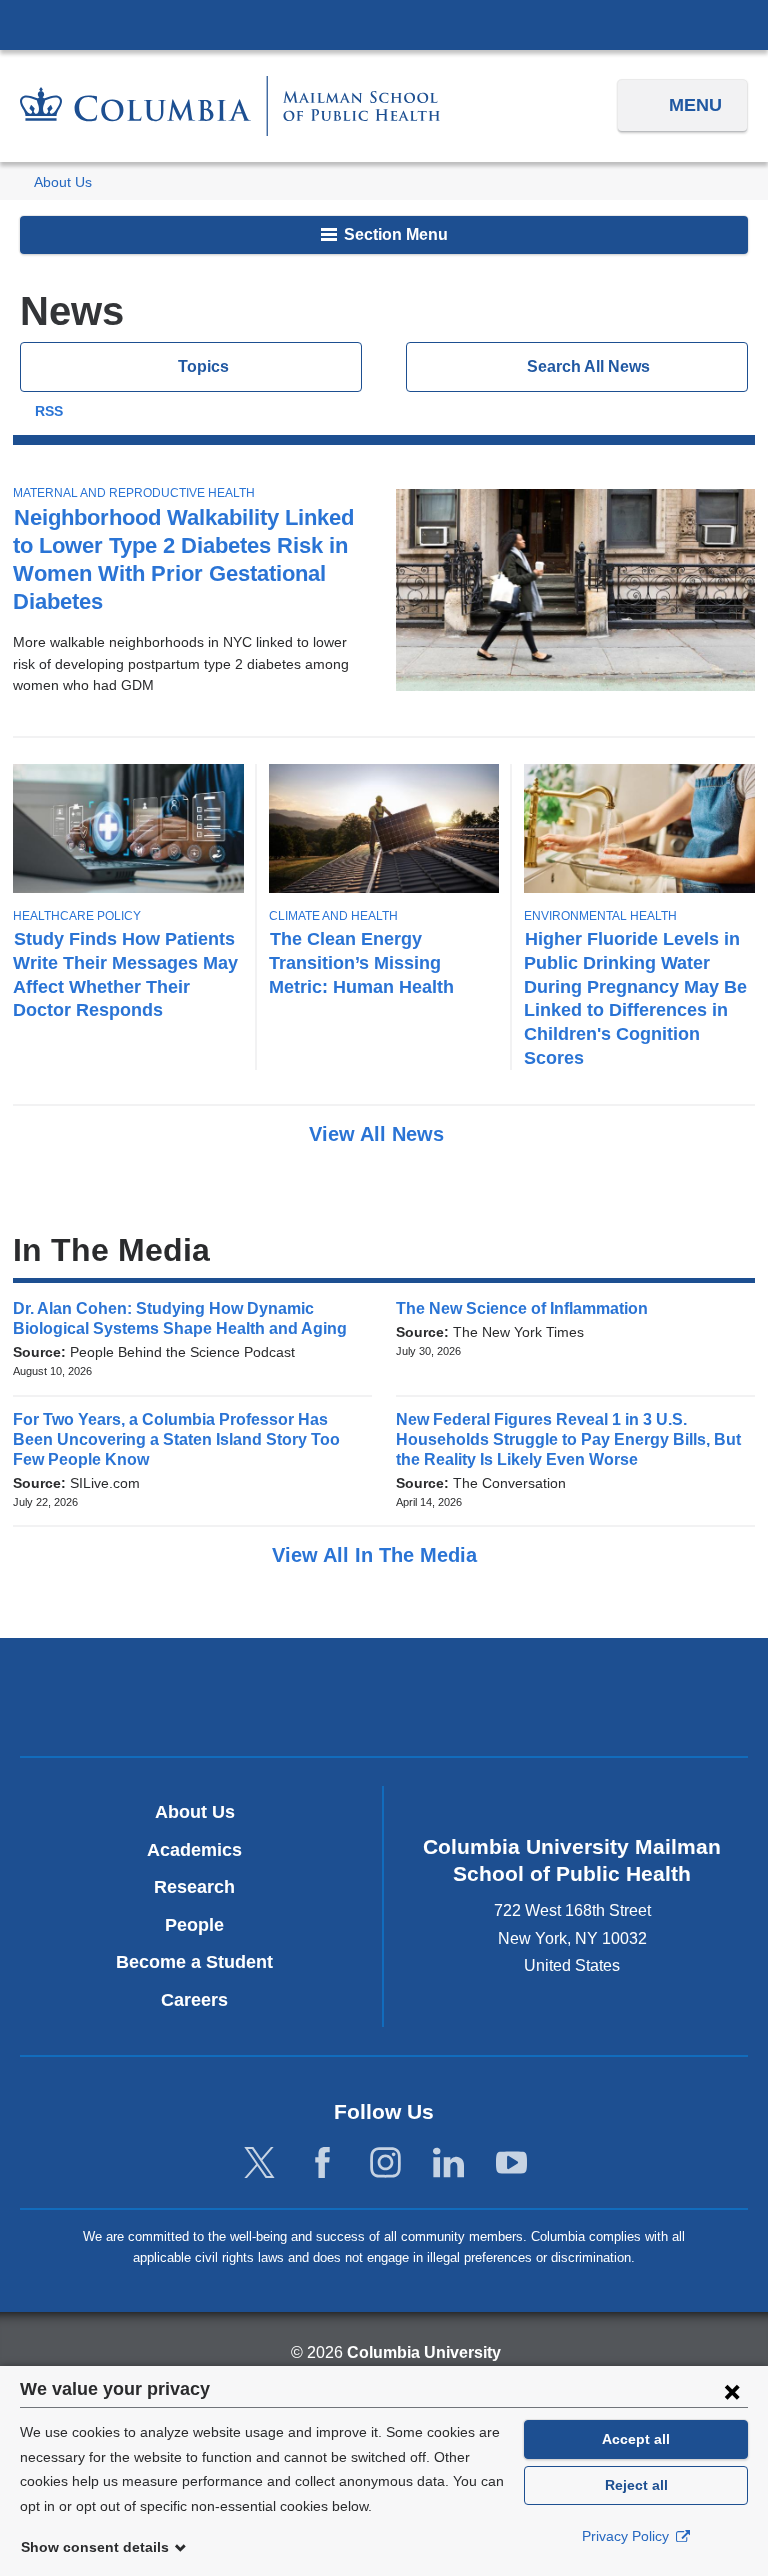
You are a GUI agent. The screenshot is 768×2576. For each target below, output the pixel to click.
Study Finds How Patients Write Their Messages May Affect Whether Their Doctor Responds (125, 974)
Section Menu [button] (394, 234)
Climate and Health (333, 916)
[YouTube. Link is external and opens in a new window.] (511, 2163)
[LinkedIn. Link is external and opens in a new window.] (448, 2163)
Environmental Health (600, 916)
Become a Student (194, 1962)
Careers (194, 2000)
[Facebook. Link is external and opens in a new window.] (322, 2163)
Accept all (636, 2439)
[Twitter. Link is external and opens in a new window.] (259, 2163)
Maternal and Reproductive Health (134, 493)
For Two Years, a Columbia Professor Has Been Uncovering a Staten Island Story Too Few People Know (176, 1439)
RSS (49, 411)
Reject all (636, 2485)
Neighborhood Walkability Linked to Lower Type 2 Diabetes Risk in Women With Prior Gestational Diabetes (183, 559)
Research (194, 1887)
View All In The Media (377, 1555)
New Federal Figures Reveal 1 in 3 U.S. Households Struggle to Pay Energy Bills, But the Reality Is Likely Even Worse (568, 1439)
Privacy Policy (627, 2536)
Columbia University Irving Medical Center (384, 24)
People (194, 1925)
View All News (379, 1134)
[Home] (230, 105)
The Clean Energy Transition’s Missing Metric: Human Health (361, 962)
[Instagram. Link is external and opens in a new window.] (385, 2163)
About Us (63, 182)
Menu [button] (695, 105)
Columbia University (424, 2352)
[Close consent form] (732, 2391)
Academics (194, 1850)
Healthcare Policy (77, 916)
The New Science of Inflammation (528, 1308)
